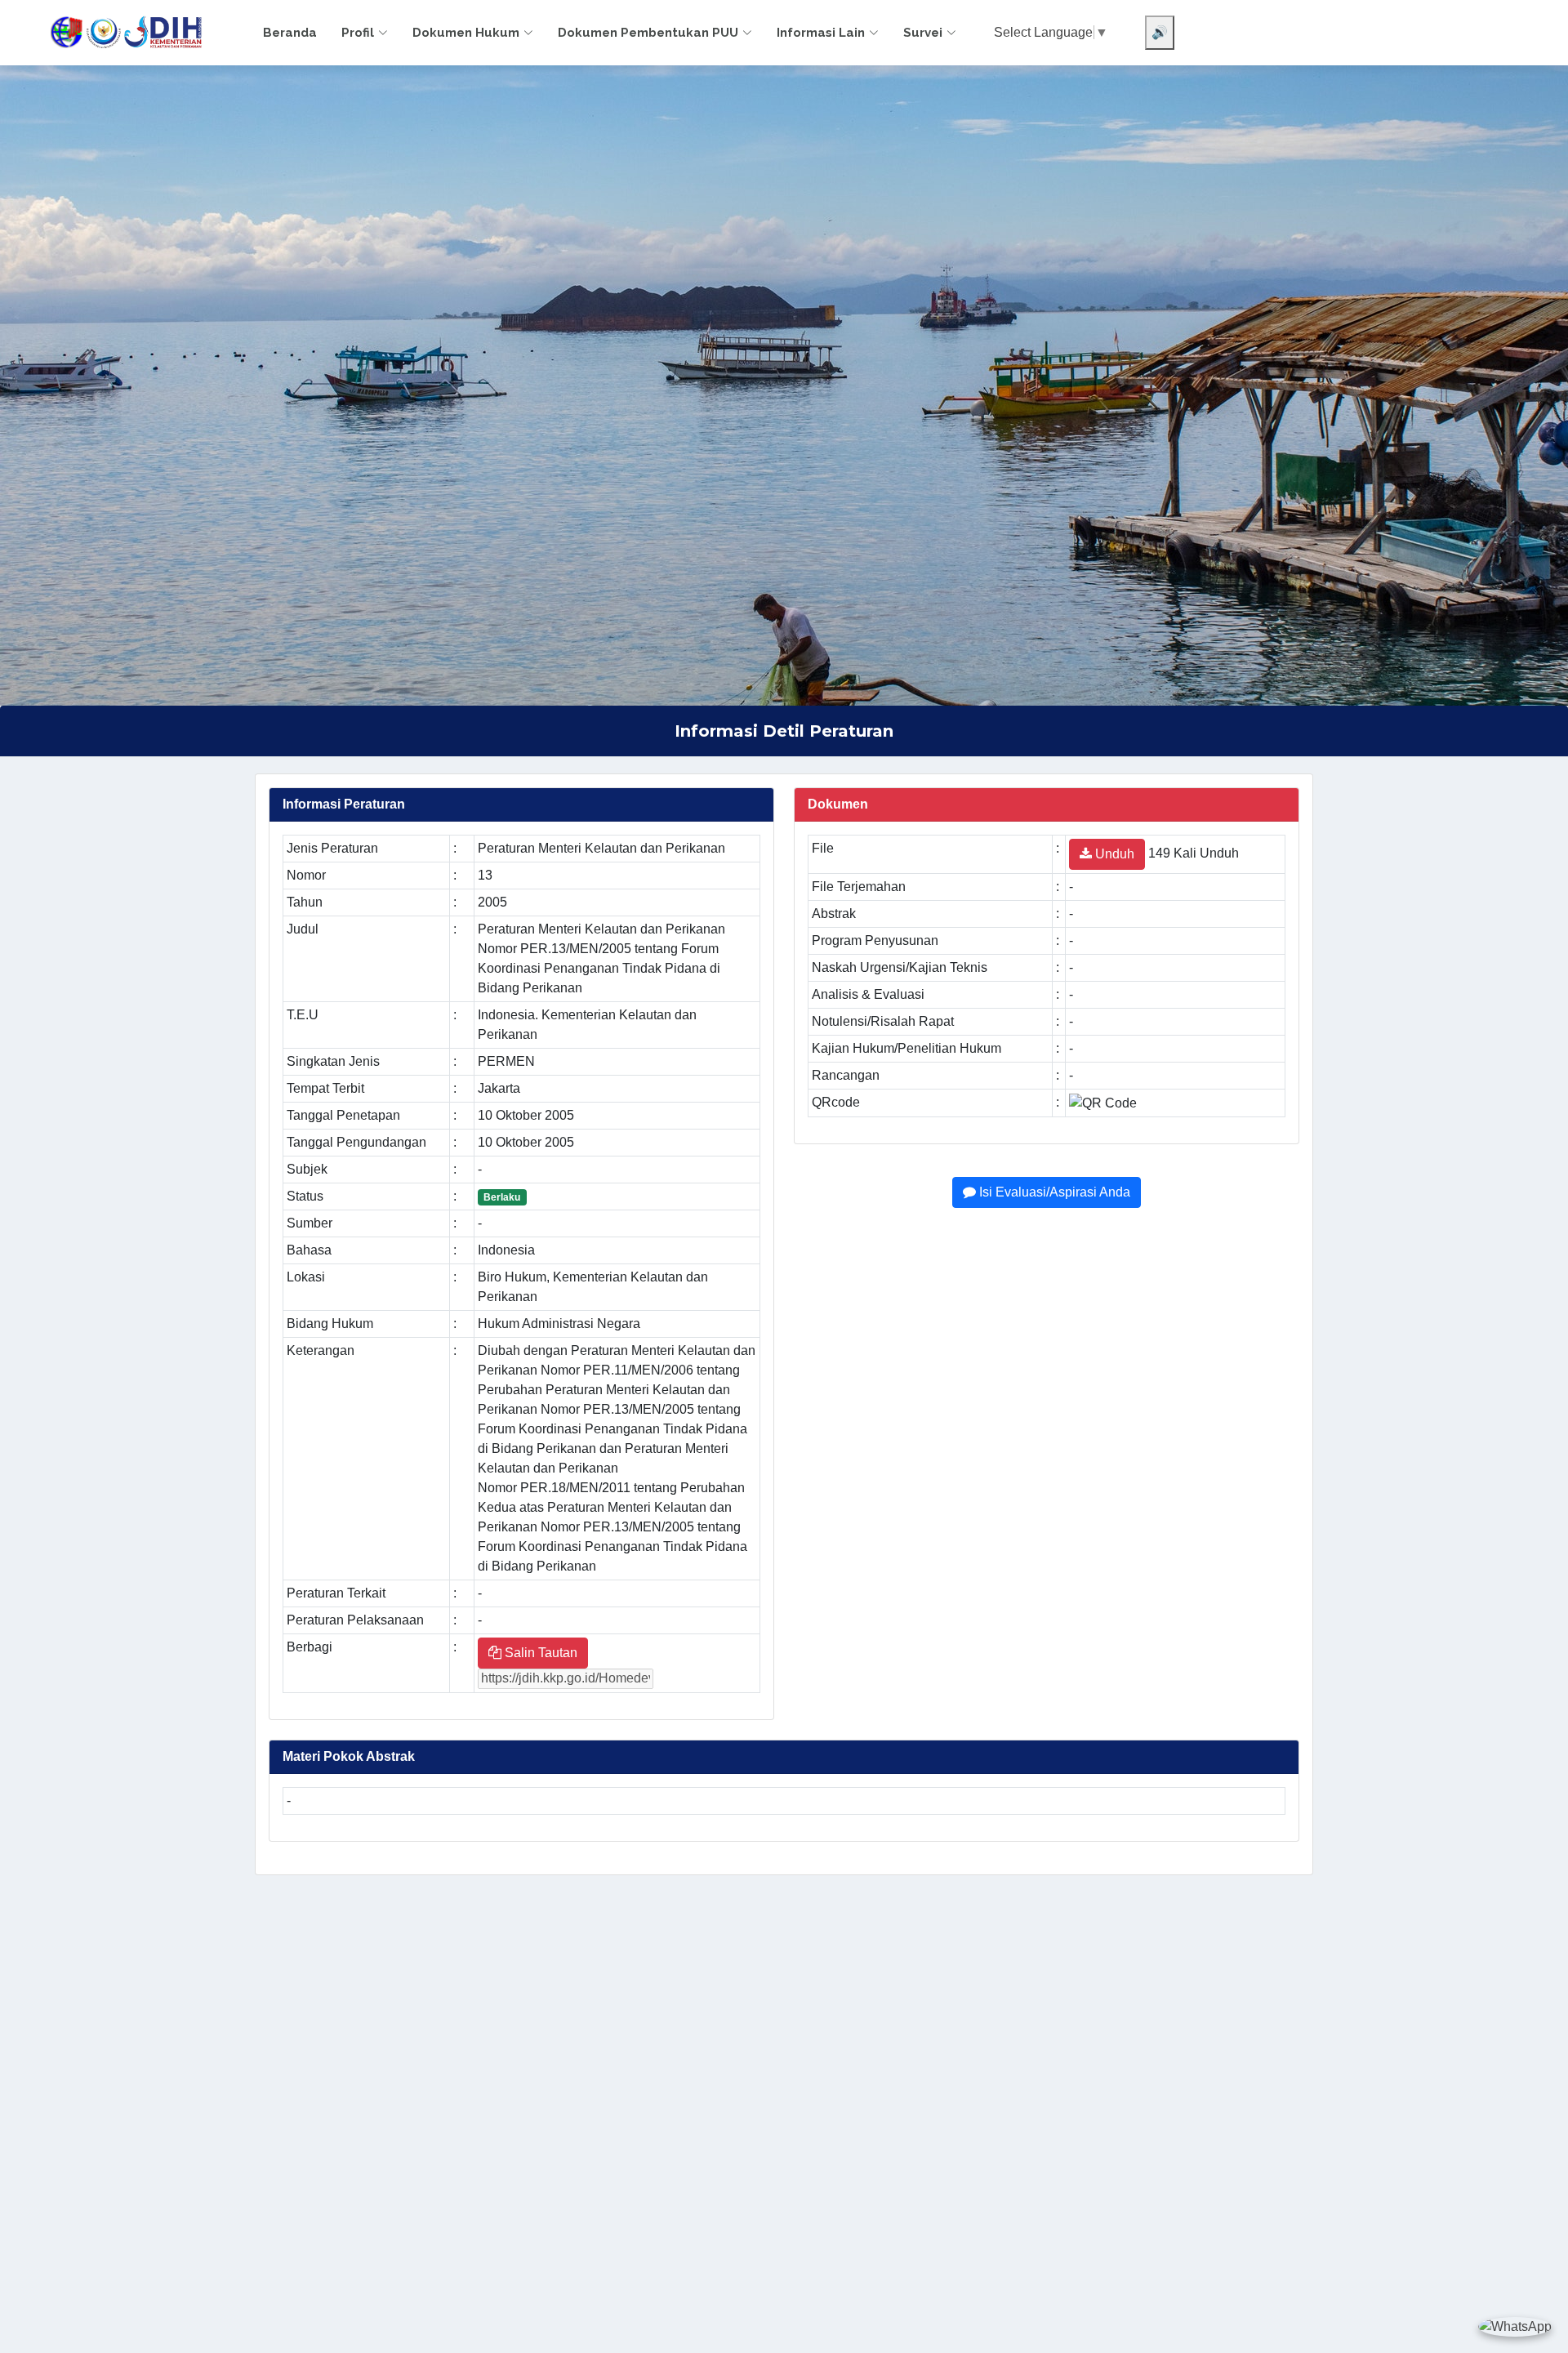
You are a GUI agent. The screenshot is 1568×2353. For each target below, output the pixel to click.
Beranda (290, 33)
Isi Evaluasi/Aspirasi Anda (1053, 1192)
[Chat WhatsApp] (1515, 2326)
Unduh (1113, 854)
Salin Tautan (539, 1653)
